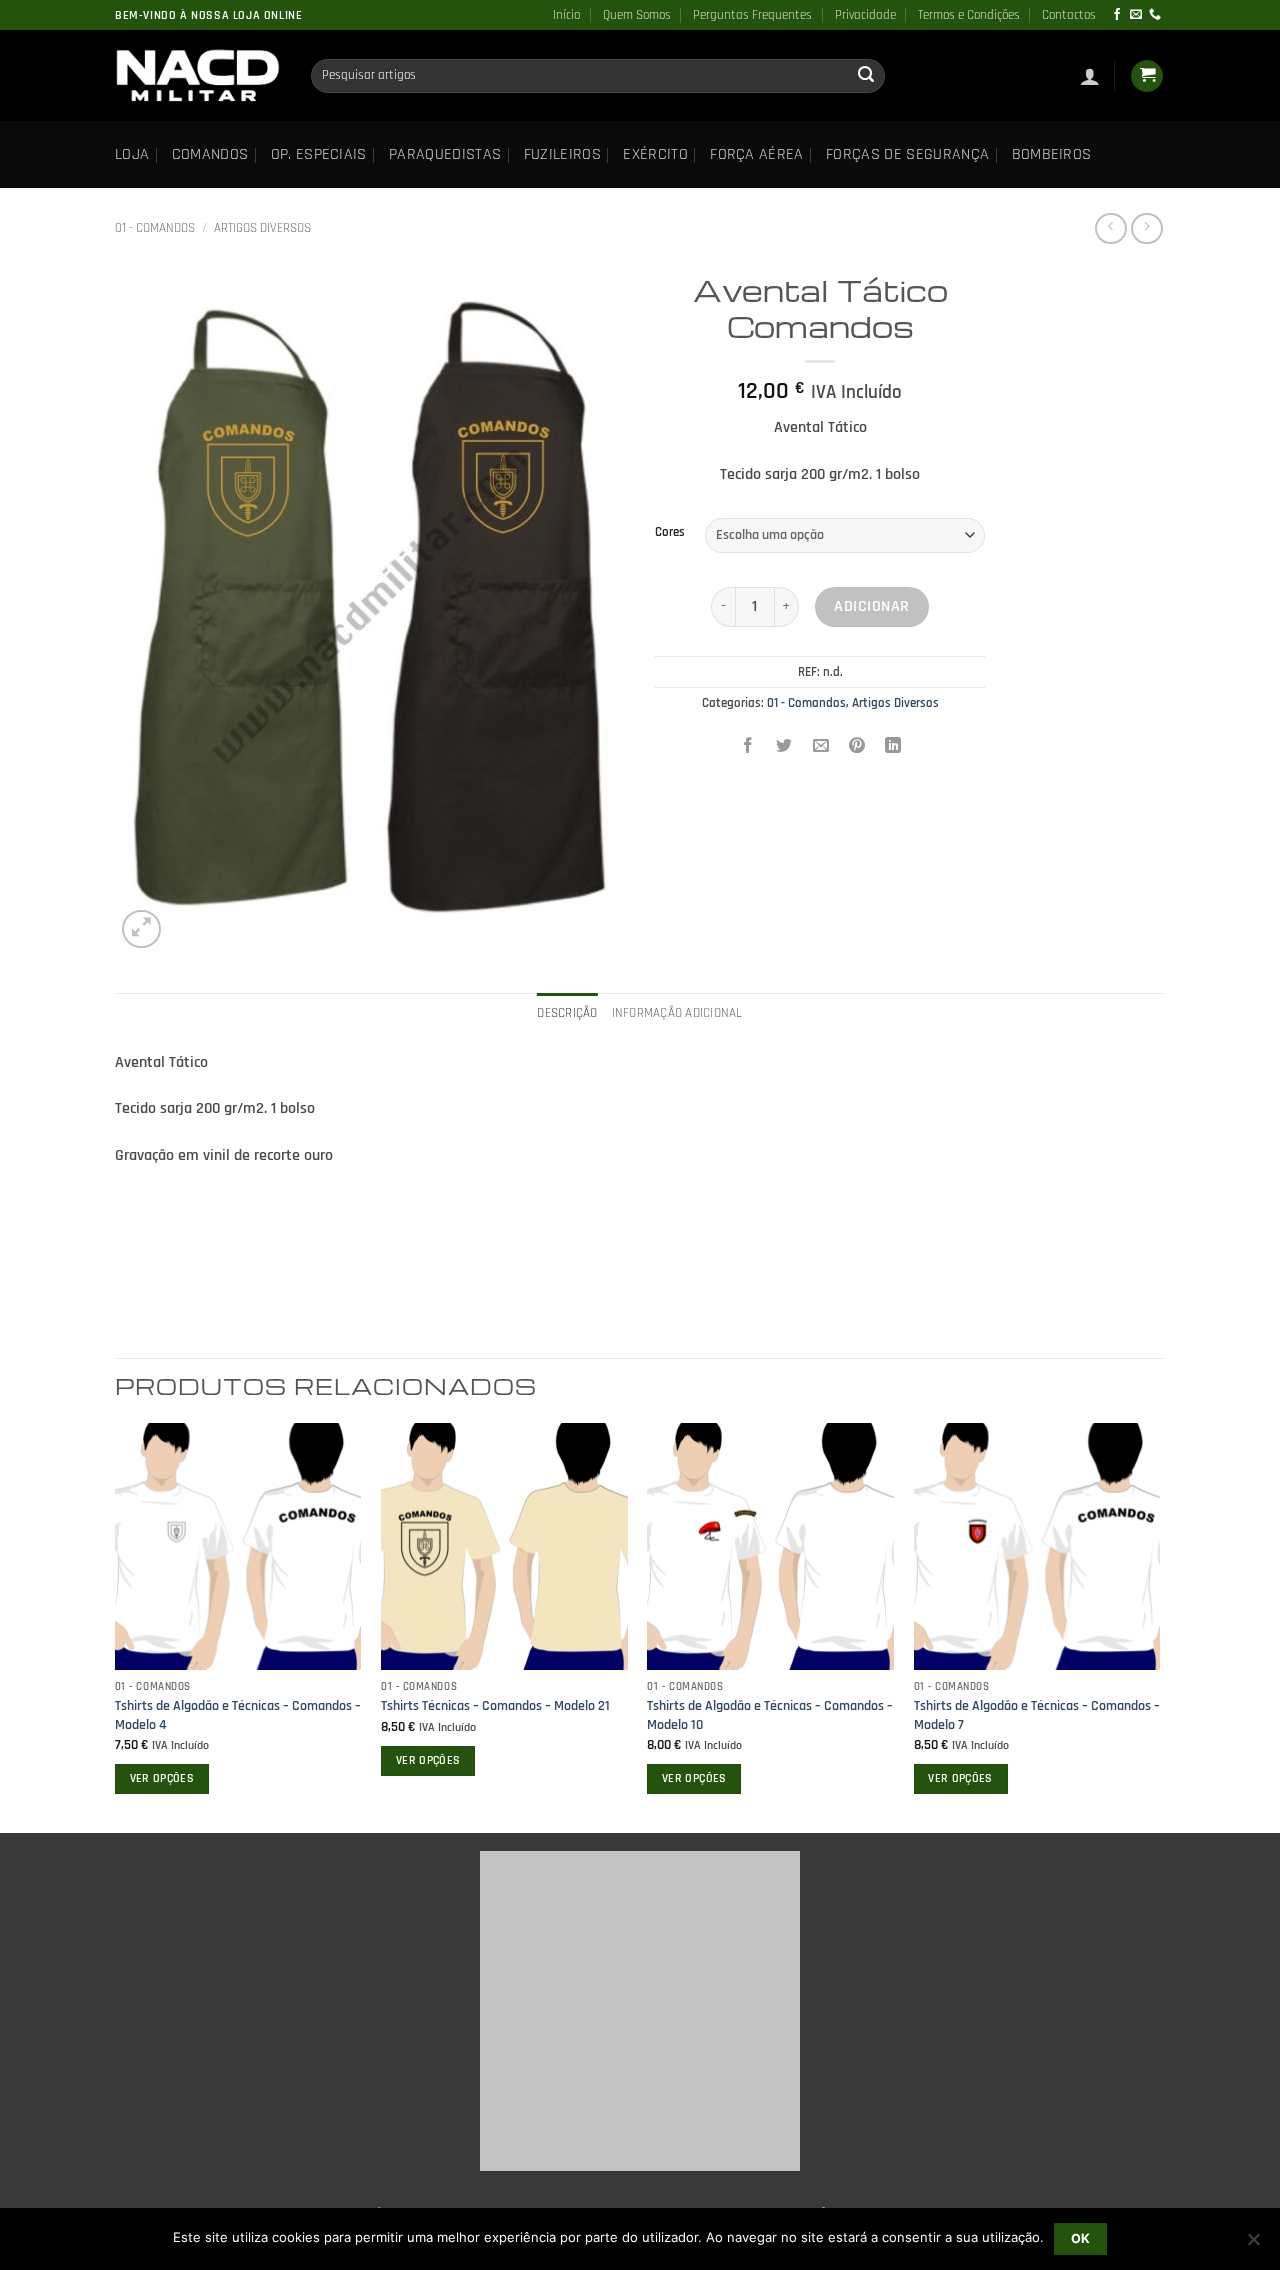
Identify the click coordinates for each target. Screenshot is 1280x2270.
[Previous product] (1146, 228)
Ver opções (162, 1778)
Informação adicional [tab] (677, 1013)
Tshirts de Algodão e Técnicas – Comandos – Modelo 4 (238, 1715)
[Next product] (1110, 228)
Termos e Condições (969, 15)
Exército (655, 154)
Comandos (210, 154)
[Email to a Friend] (820, 747)
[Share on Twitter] (784, 747)
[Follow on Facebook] (1117, 15)
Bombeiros (1052, 154)
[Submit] (866, 76)
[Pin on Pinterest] (856, 747)
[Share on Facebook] (748, 747)
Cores (670, 533)
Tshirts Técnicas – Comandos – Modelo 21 (495, 1706)
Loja (132, 154)
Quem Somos (637, 15)
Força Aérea (757, 154)
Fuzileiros (562, 154)
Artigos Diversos (262, 228)
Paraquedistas (445, 154)
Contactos (1069, 15)
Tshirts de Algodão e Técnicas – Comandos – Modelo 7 (1037, 1715)
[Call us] (1155, 15)
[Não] (1253, 2245)
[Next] (1159, 1626)
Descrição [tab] (567, 1013)
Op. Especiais (319, 154)
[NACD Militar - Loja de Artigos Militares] (198, 76)
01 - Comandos (155, 228)
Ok (1081, 2238)
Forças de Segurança (907, 154)
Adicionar (871, 606)
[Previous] (116, 1626)
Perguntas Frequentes (752, 15)
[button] (1090, 76)
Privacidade (865, 15)
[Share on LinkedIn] (893, 747)
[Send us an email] (1136, 15)
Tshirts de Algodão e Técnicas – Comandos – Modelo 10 (770, 1715)
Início (566, 15)
